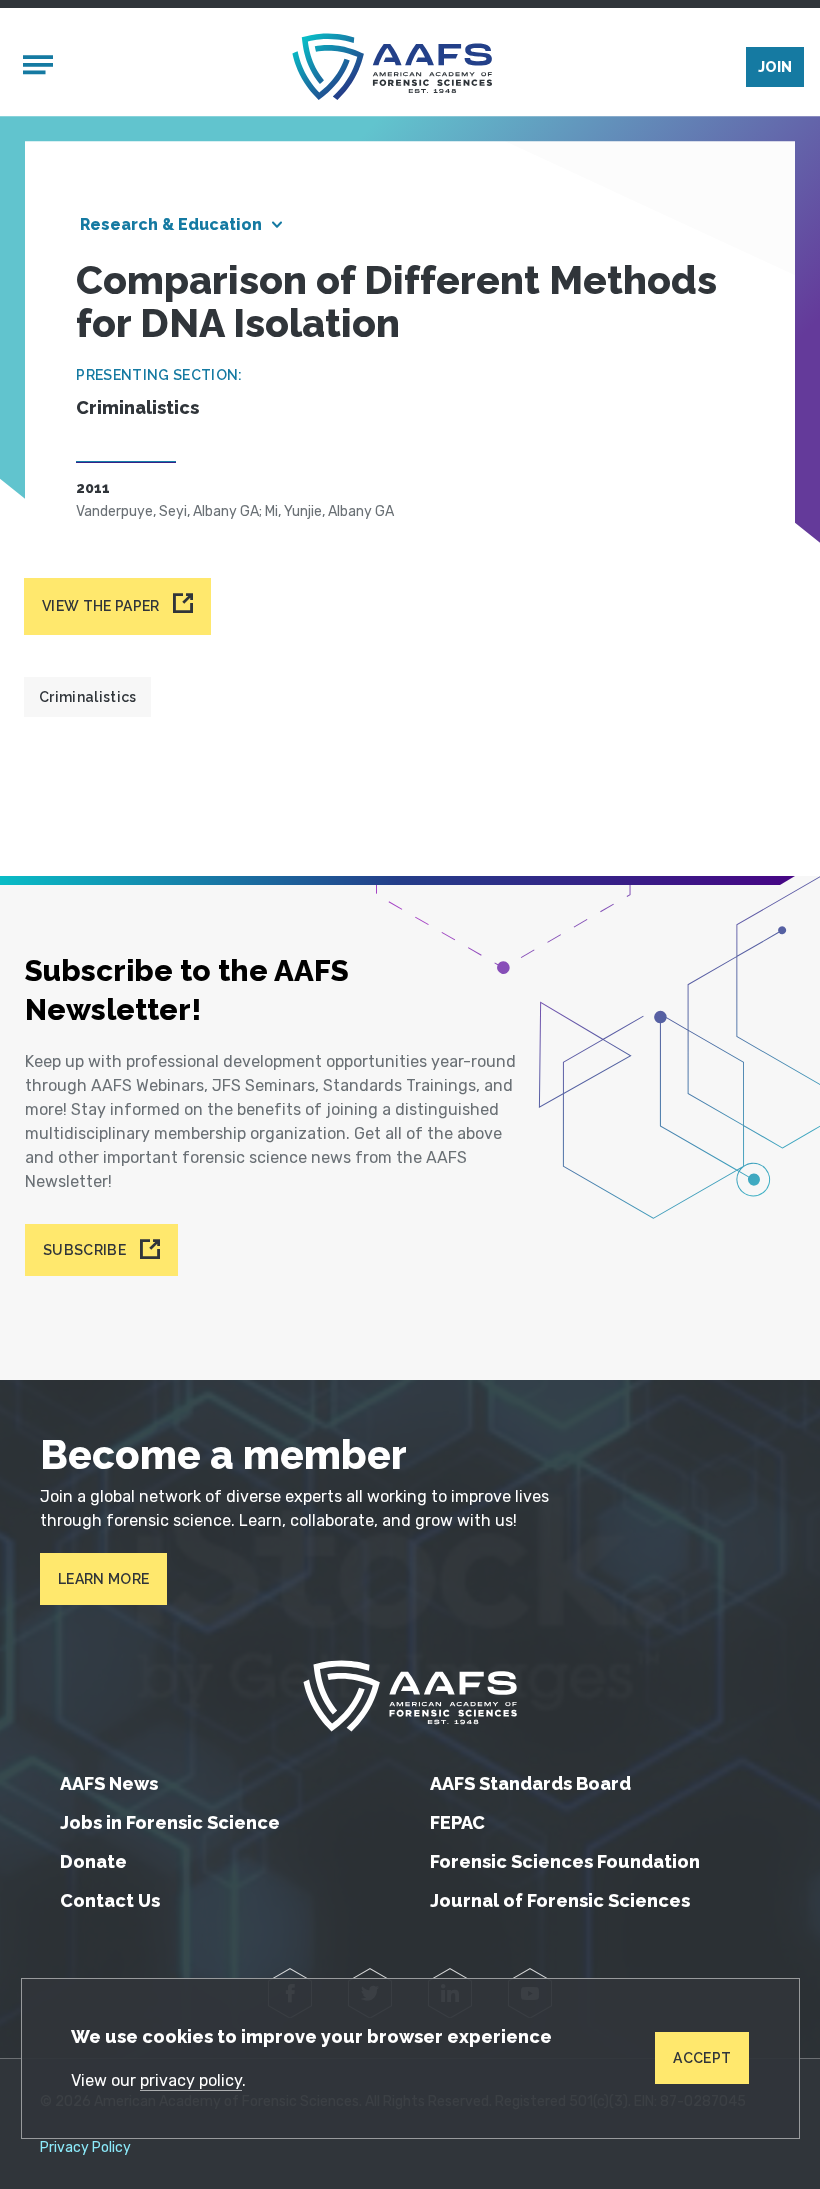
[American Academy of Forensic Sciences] (392, 66)
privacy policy (191, 2080)
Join (775, 67)
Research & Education (171, 224)
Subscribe (84, 1250)
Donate (93, 1861)
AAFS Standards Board (530, 1783)
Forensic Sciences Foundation (565, 1861)
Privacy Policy (85, 2148)
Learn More (103, 1579)
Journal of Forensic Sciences (560, 1900)
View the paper (100, 606)
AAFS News (109, 1783)
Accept (702, 2058)
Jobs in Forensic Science (170, 1822)
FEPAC (457, 1822)
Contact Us (110, 1900)
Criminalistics (87, 697)
